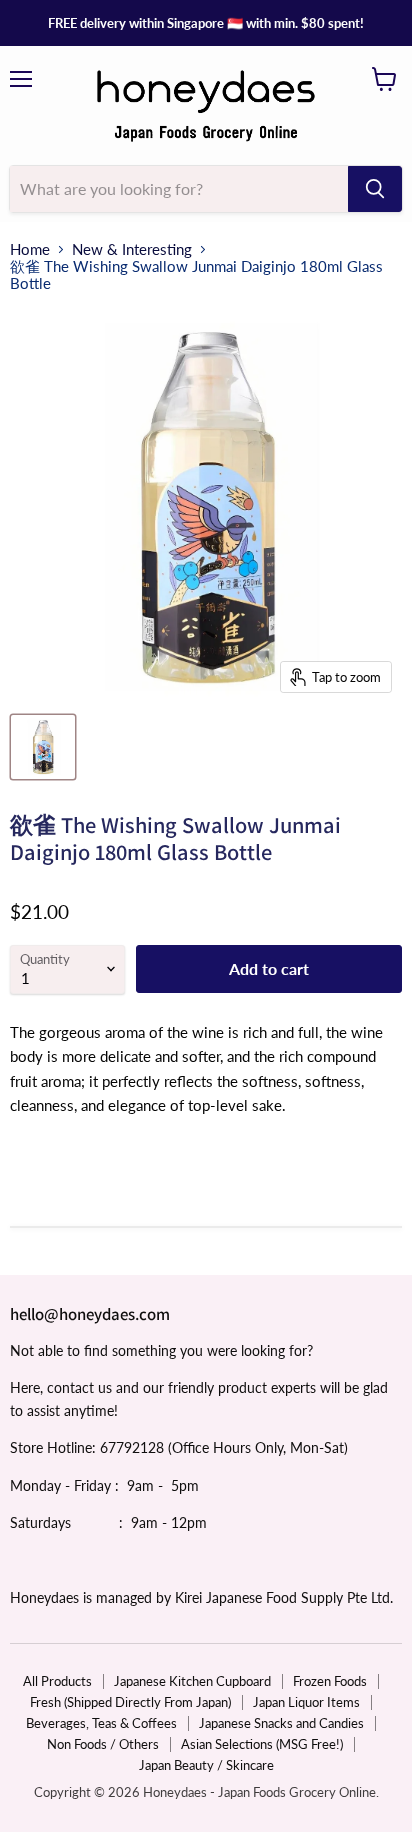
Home (30, 249)
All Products (57, 1681)
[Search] (375, 189)
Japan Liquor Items (306, 1702)
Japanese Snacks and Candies (281, 1723)
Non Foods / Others (103, 1744)
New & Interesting (132, 249)
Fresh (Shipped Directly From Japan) (130, 1702)
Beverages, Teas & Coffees (101, 1723)
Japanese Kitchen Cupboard (192, 1681)
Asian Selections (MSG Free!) (262, 1744)
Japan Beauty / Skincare (206, 1765)
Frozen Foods (330, 1681)
